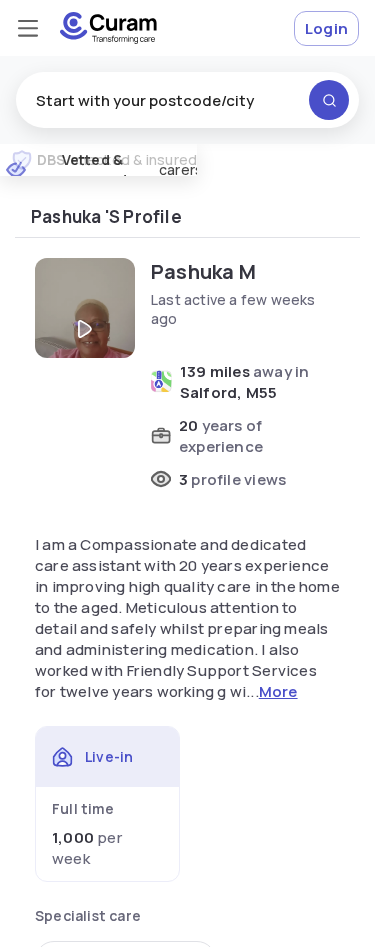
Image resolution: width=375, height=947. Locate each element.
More (278, 691)
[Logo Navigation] (108, 28)
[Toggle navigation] (28, 28)
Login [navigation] (326, 28)
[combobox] (187, 100)
